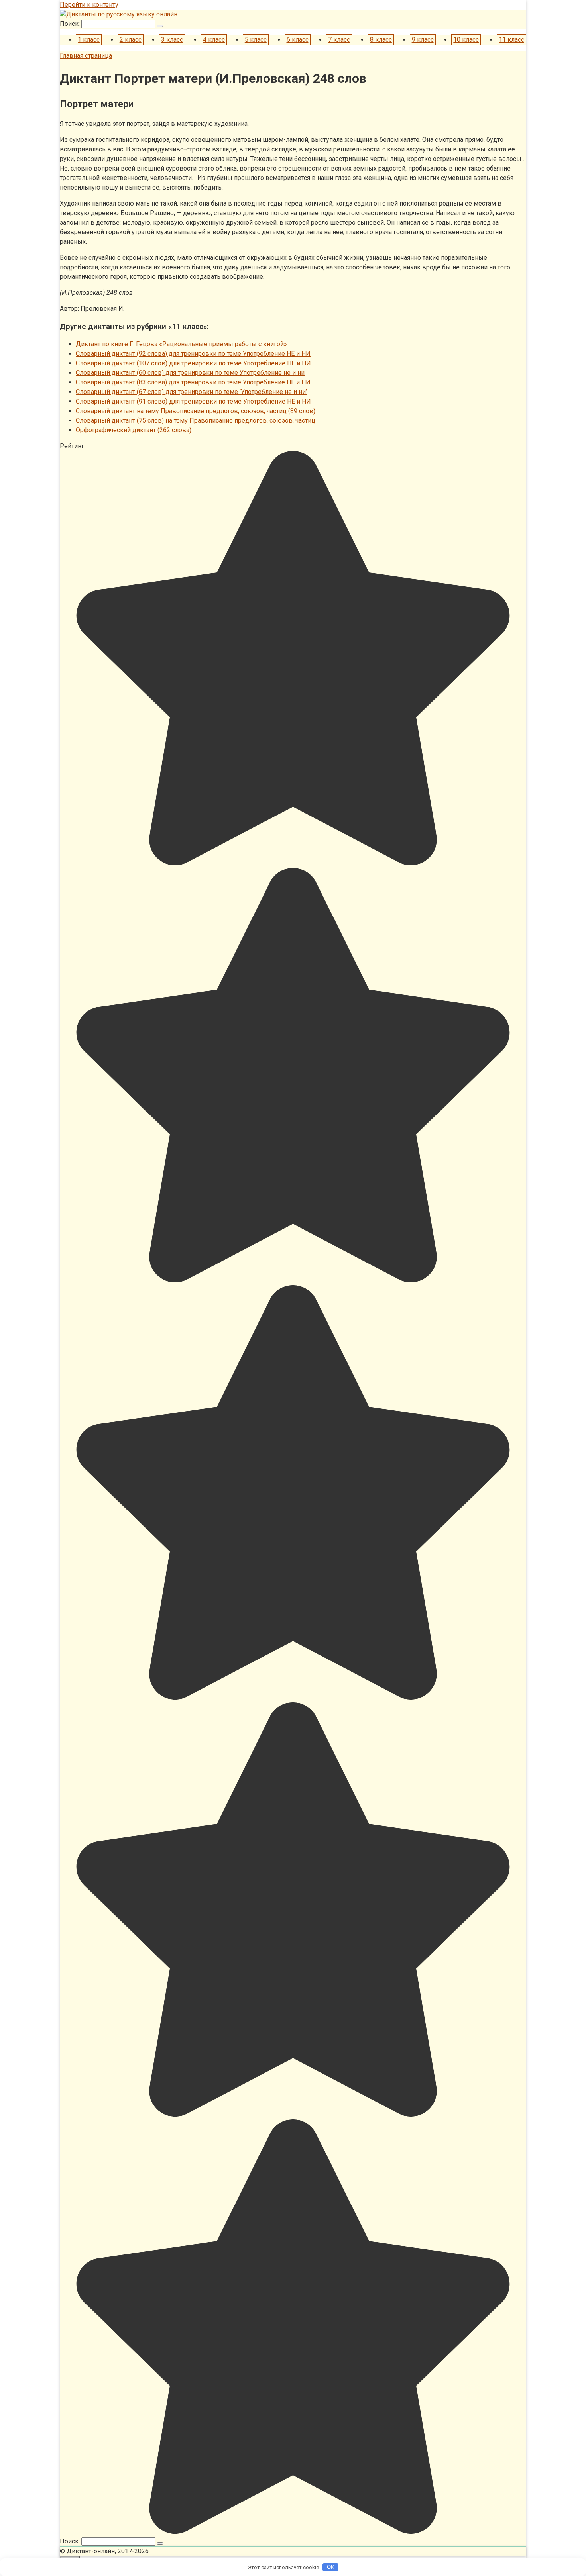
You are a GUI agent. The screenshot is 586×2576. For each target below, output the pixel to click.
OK (331, 2567)
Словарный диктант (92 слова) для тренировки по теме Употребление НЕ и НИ (193, 354)
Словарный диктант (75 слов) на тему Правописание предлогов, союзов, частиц (196, 421)
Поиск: (71, 24)
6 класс (298, 40)
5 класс (256, 40)
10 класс (466, 40)
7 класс (339, 40)
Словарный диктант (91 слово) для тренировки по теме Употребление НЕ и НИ (193, 401)
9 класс (423, 40)
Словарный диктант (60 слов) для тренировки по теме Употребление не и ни (190, 373)
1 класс (89, 40)
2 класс (131, 40)
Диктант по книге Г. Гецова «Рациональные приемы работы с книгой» (181, 344)
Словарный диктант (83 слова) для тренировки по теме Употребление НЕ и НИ (193, 382)
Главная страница (86, 56)
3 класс (172, 40)
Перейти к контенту (89, 5)
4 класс (214, 40)
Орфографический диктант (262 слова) (134, 430)
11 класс (511, 40)
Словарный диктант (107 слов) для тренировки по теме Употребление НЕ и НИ (193, 363)
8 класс (381, 40)
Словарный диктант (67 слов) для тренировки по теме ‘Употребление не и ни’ (191, 392)
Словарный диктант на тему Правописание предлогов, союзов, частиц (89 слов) (196, 411)
